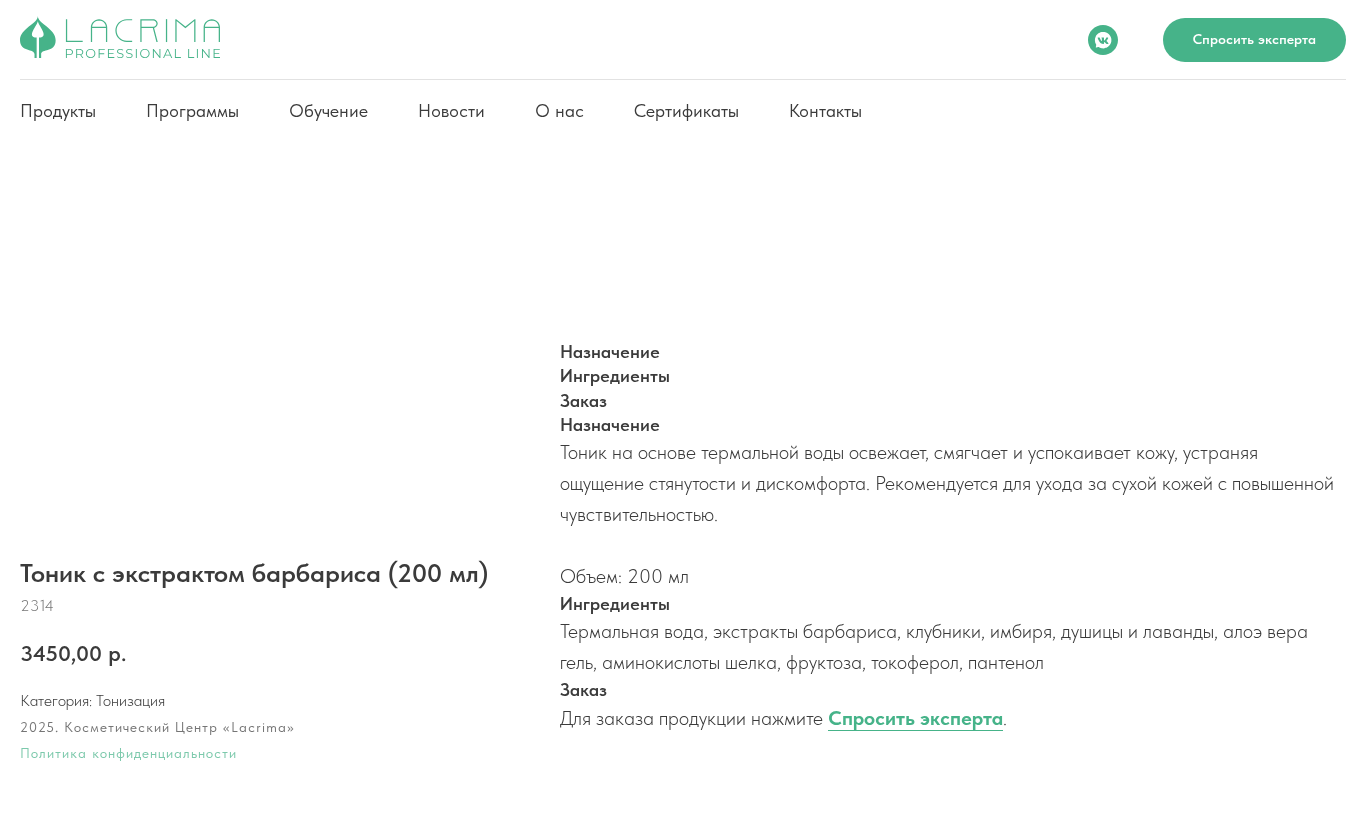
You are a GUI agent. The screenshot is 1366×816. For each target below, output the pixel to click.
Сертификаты (686, 110)
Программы (192, 110)
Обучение (328, 110)
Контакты (825, 110)
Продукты (58, 110)
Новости (451, 110)
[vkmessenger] (1103, 40)
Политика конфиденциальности (128, 753)
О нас (559, 110)
